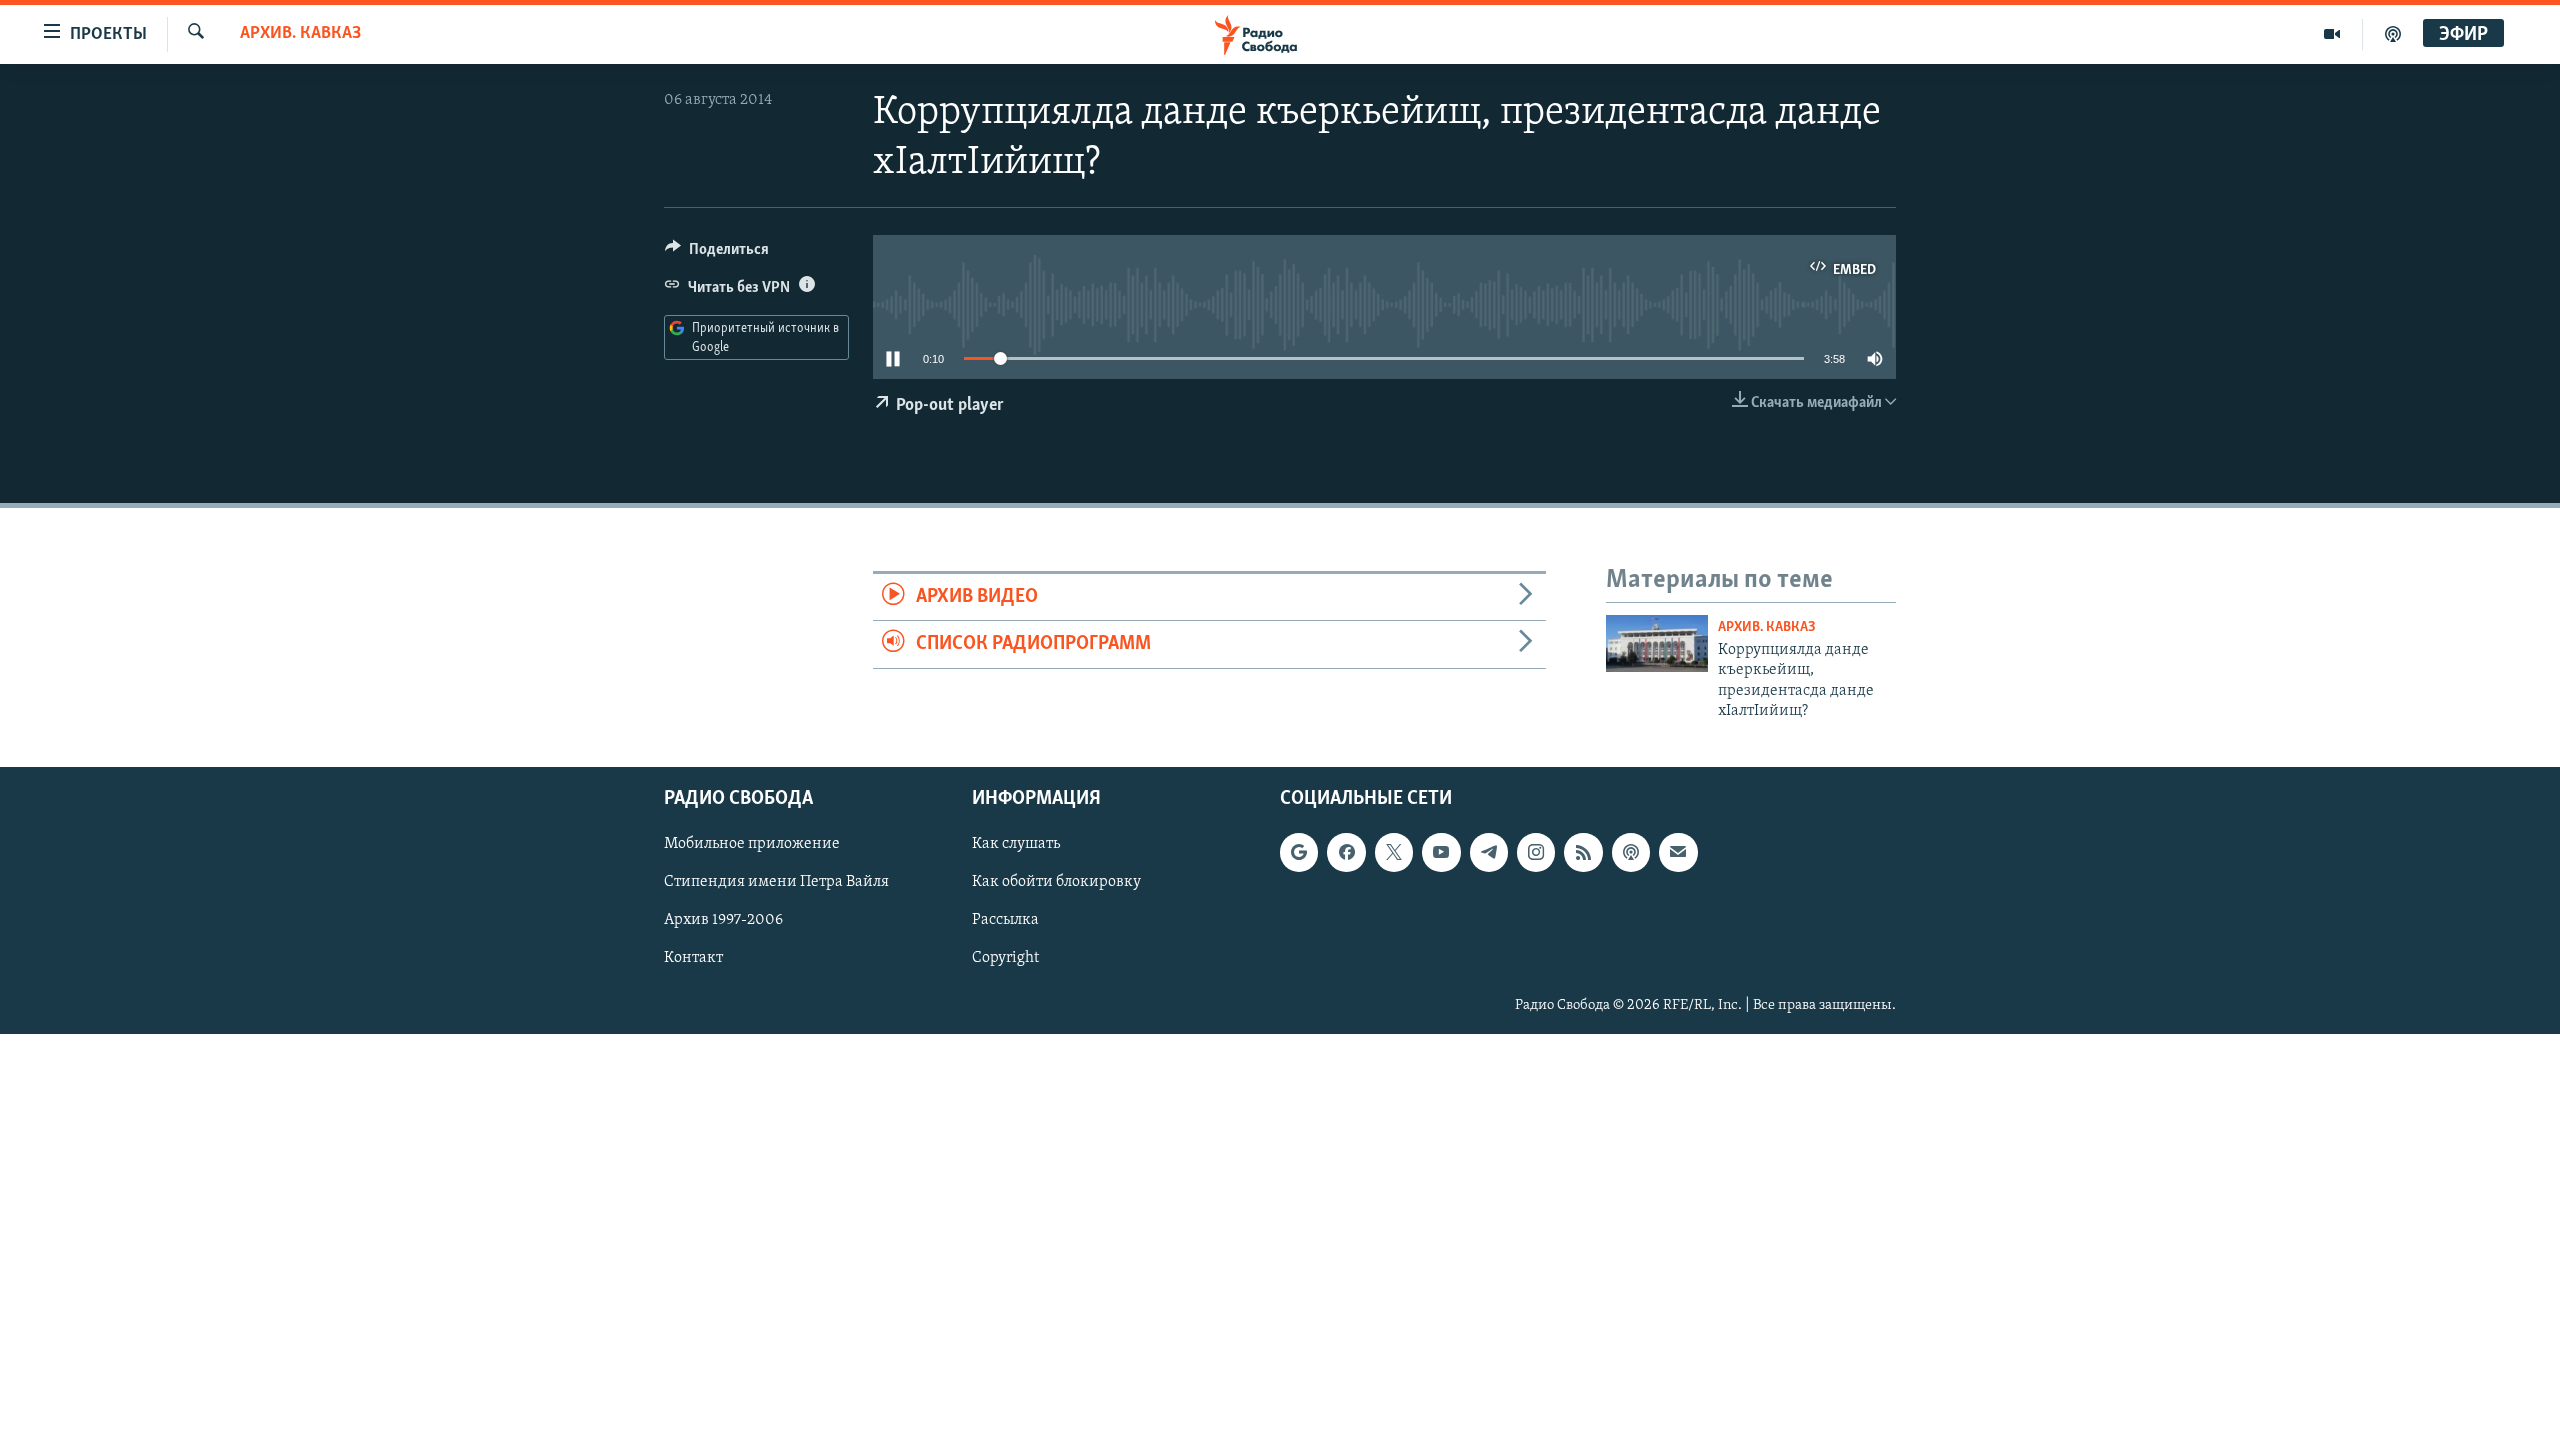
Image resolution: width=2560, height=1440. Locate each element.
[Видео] (2332, 34)
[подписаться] (1678, 853)
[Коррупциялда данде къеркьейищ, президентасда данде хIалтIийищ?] (1657, 643)
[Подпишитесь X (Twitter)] (1394, 853)
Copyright (1005, 959)
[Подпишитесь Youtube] (1441, 853)
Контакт (693, 959)
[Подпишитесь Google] (1299, 853)
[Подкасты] (1631, 853)
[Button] (717, 254)
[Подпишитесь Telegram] (1489, 853)
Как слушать (1016, 845)
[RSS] (1583, 853)
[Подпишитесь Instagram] (1536, 853)
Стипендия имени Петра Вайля (776, 883)
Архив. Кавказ (300, 34)
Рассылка (1005, 921)
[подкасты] (2393, 34)
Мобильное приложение (752, 845)
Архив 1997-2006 (723, 921)
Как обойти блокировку (1056, 883)
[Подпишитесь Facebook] (1346, 853)
